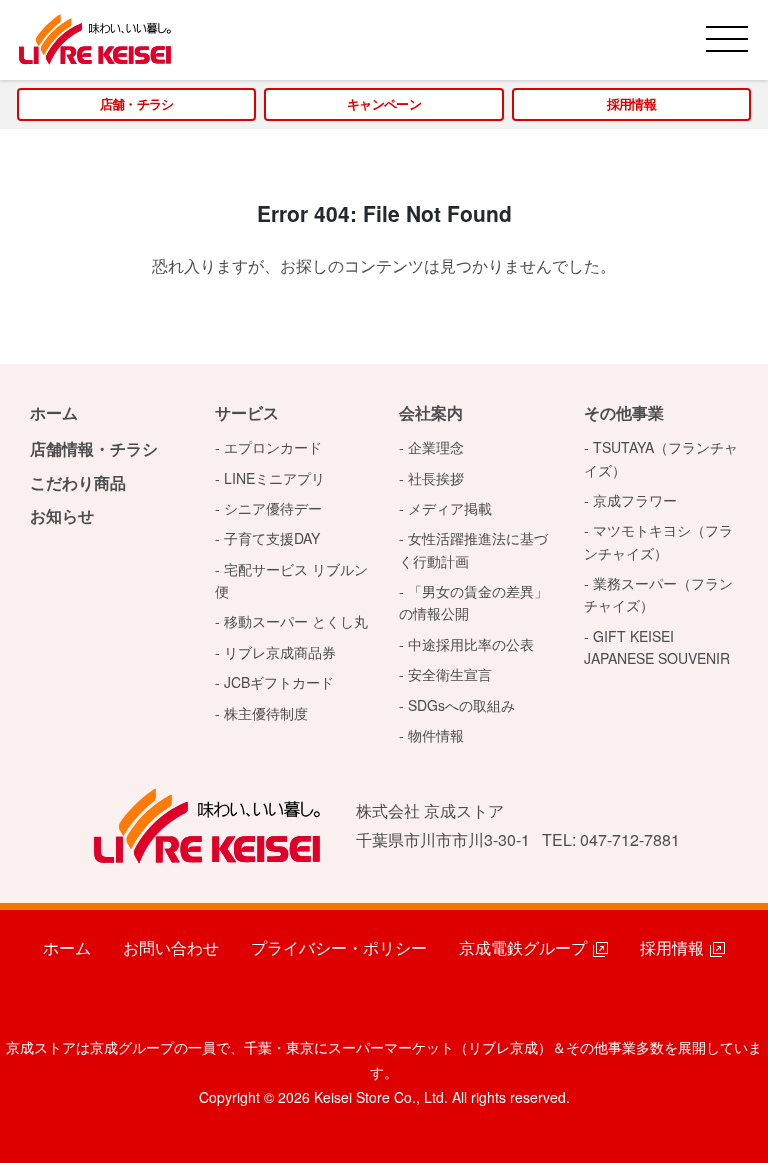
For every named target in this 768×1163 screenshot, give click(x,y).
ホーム (54, 412)
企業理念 (436, 447)
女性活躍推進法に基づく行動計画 (473, 549)
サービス (247, 412)
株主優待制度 (266, 713)
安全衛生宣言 (450, 674)
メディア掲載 (450, 508)
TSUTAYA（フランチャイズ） (661, 458)
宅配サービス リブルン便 (291, 580)
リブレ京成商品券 (280, 652)
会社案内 (431, 412)
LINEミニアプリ (274, 478)
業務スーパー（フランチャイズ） (658, 594)
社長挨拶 (436, 478)
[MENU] (727, 39)
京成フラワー (635, 500)
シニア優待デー (273, 508)
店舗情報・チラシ (94, 448)
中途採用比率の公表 (471, 644)
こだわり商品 (78, 482)
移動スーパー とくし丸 (296, 621)
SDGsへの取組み (461, 705)
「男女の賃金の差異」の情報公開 (473, 602)
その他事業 (624, 412)
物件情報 (436, 735)
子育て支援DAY (272, 538)
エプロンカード (273, 447)
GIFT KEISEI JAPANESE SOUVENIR (657, 647)
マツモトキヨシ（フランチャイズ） (658, 541)
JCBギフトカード (279, 682)
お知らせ (62, 515)
